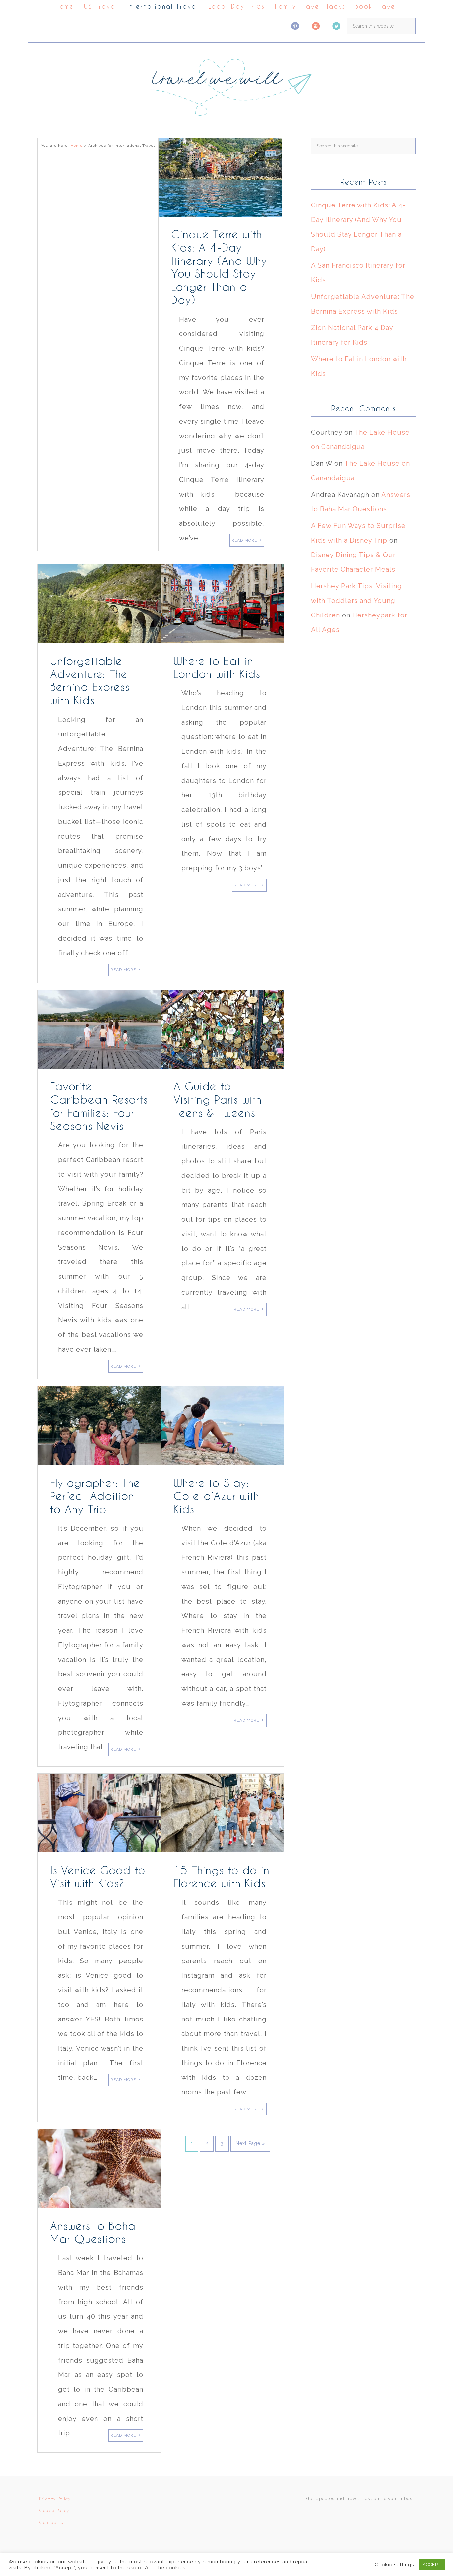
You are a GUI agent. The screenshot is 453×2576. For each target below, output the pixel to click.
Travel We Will (227, 85)
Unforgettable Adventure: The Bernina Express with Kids (90, 680)
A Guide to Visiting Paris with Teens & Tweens (218, 1099)
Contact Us (52, 2522)
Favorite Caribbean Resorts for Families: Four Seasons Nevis (99, 1106)
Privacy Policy (55, 2499)
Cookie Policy (54, 2510)
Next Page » (250, 2143)
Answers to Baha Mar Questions (93, 2232)
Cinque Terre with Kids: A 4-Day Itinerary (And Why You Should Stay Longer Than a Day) (219, 267)
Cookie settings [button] (394, 2565)
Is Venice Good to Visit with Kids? (98, 1877)
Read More (244, 540)
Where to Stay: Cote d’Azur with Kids (216, 1496)
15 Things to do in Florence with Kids (222, 1877)
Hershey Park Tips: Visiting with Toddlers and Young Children (356, 601)
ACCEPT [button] (432, 2565)
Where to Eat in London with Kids (217, 667)
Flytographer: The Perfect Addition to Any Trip (95, 1496)
